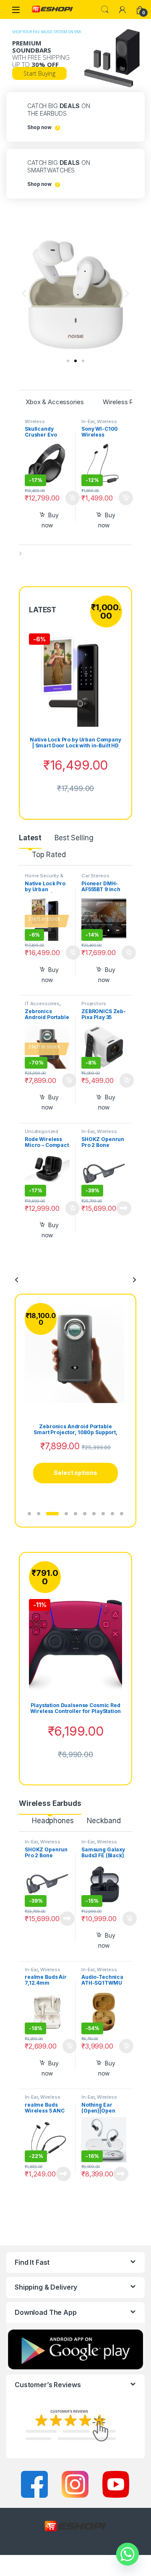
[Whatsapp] (128, 2554)
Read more (124, 1208)
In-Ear (88, 421)
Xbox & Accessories (55, 402)
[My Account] (122, 10)
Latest (30, 838)
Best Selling (74, 838)
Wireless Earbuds (99, 1134)
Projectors (94, 1003)
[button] (24, 293)
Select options (70, 498)
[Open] (16, 9)
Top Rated (49, 855)
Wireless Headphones (40, 424)
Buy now (50, 520)
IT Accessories (42, 1003)
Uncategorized (42, 1131)
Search (105, 10)
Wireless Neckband (99, 424)
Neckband (104, 1821)
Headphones (53, 1821)
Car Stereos (95, 876)
